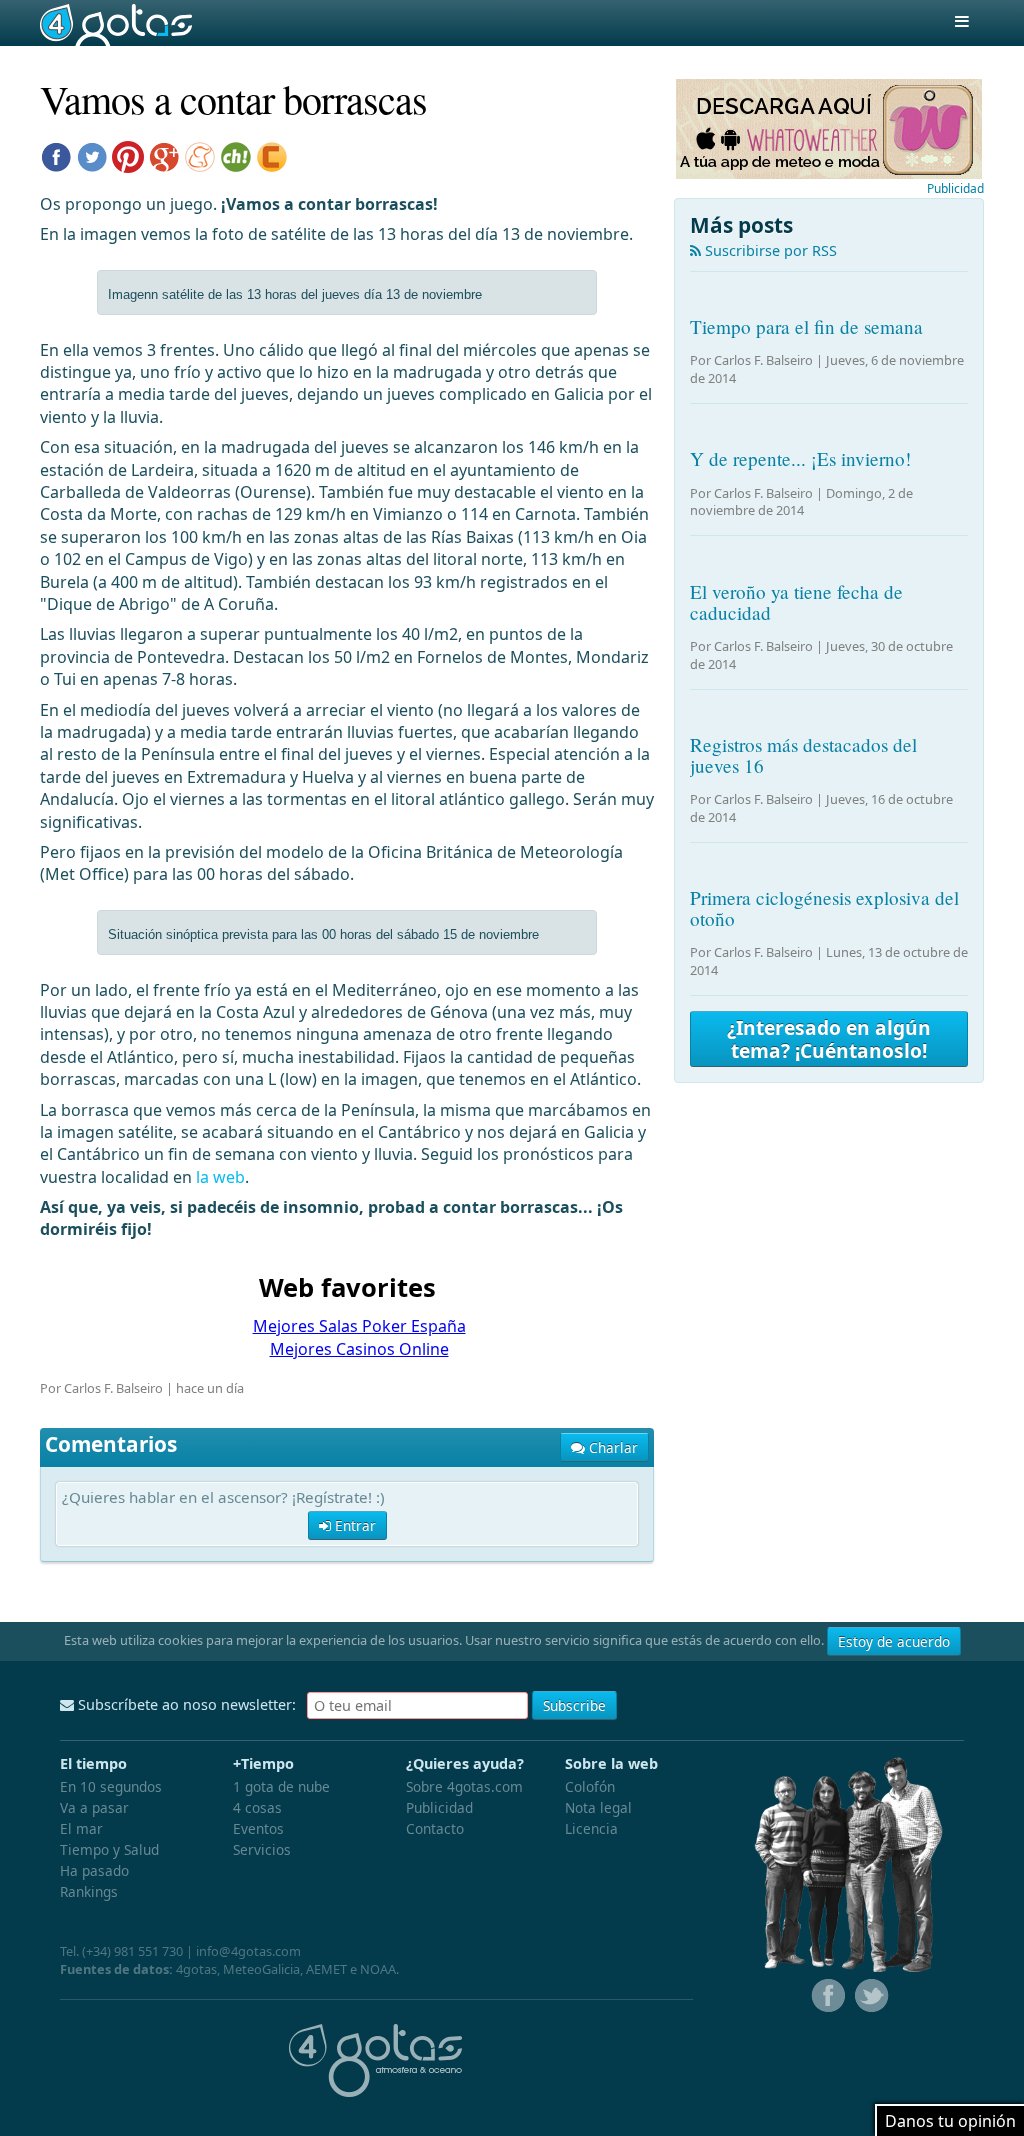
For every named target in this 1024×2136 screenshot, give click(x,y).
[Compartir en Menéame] (200, 155)
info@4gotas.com (248, 1951)
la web (220, 1177)
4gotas (116, 23)
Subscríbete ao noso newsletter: (185, 1704)
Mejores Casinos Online (359, 1349)
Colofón (590, 1786)
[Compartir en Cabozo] (272, 155)
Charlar (611, 1447)
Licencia (591, 1828)
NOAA (378, 1969)
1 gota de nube (281, 1786)
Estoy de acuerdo (894, 1641)
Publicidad (955, 188)
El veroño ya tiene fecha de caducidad (796, 602)
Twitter (870, 1996)
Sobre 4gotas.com (464, 1786)
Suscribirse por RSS (769, 250)
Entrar (353, 1525)
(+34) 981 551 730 (132, 1951)
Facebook (826, 1996)
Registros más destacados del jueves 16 (803, 755)
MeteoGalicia (261, 1969)
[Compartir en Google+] (164, 155)
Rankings (89, 1891)
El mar (81, 1828)
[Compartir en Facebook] (56, 155)
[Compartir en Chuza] (236, 155)
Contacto (435, 1828)
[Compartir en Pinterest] (128, 155)
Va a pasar (94, 1807)
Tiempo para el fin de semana (806, 326)
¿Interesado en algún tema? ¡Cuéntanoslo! (829, 1039)
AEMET (326, 1969)
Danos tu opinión (950, 2121)
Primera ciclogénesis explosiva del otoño (824, 908)
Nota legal (598, 1807)
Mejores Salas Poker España (359, 1326)
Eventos (258, 1828)
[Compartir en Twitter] (92, 155)
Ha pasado (94, 1870)
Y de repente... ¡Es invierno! (800, 458)
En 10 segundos (111, 1786)
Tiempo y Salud (109, 1849)
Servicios (262, 1849)
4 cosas (257, 1807)
